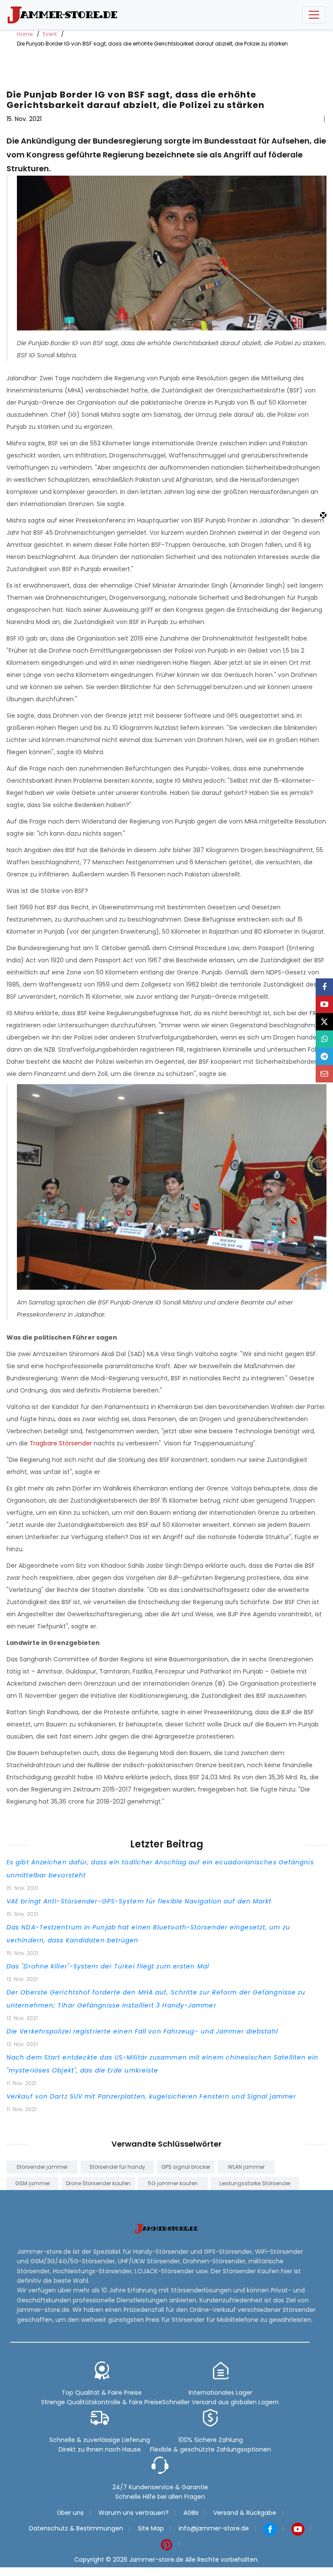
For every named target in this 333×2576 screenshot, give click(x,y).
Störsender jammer (42, 2167)
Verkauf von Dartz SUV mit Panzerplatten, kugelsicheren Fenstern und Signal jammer (151, 2096)
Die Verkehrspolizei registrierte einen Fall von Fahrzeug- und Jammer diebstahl (142, 2031)
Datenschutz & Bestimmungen (76, 2528)
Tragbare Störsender (61, 1443)
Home (25, 34)
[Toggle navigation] (314, 15)
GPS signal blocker (186, 2167)
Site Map (151, 2528)
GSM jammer (33, 2183)
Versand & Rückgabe (245, 2513)
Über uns (70, 2513)
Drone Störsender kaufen (98, 2183)
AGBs (191, 2513)
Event (50, 34)
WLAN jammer (246, 2167)
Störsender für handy (117, 2167)
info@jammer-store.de (214, 2528)
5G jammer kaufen (173, 2183)
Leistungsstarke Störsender (255, 2183)
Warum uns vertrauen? (134, 2513)
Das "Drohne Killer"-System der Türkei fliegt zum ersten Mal (108, 1966)
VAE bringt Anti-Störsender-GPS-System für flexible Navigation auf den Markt (139, 1901)
